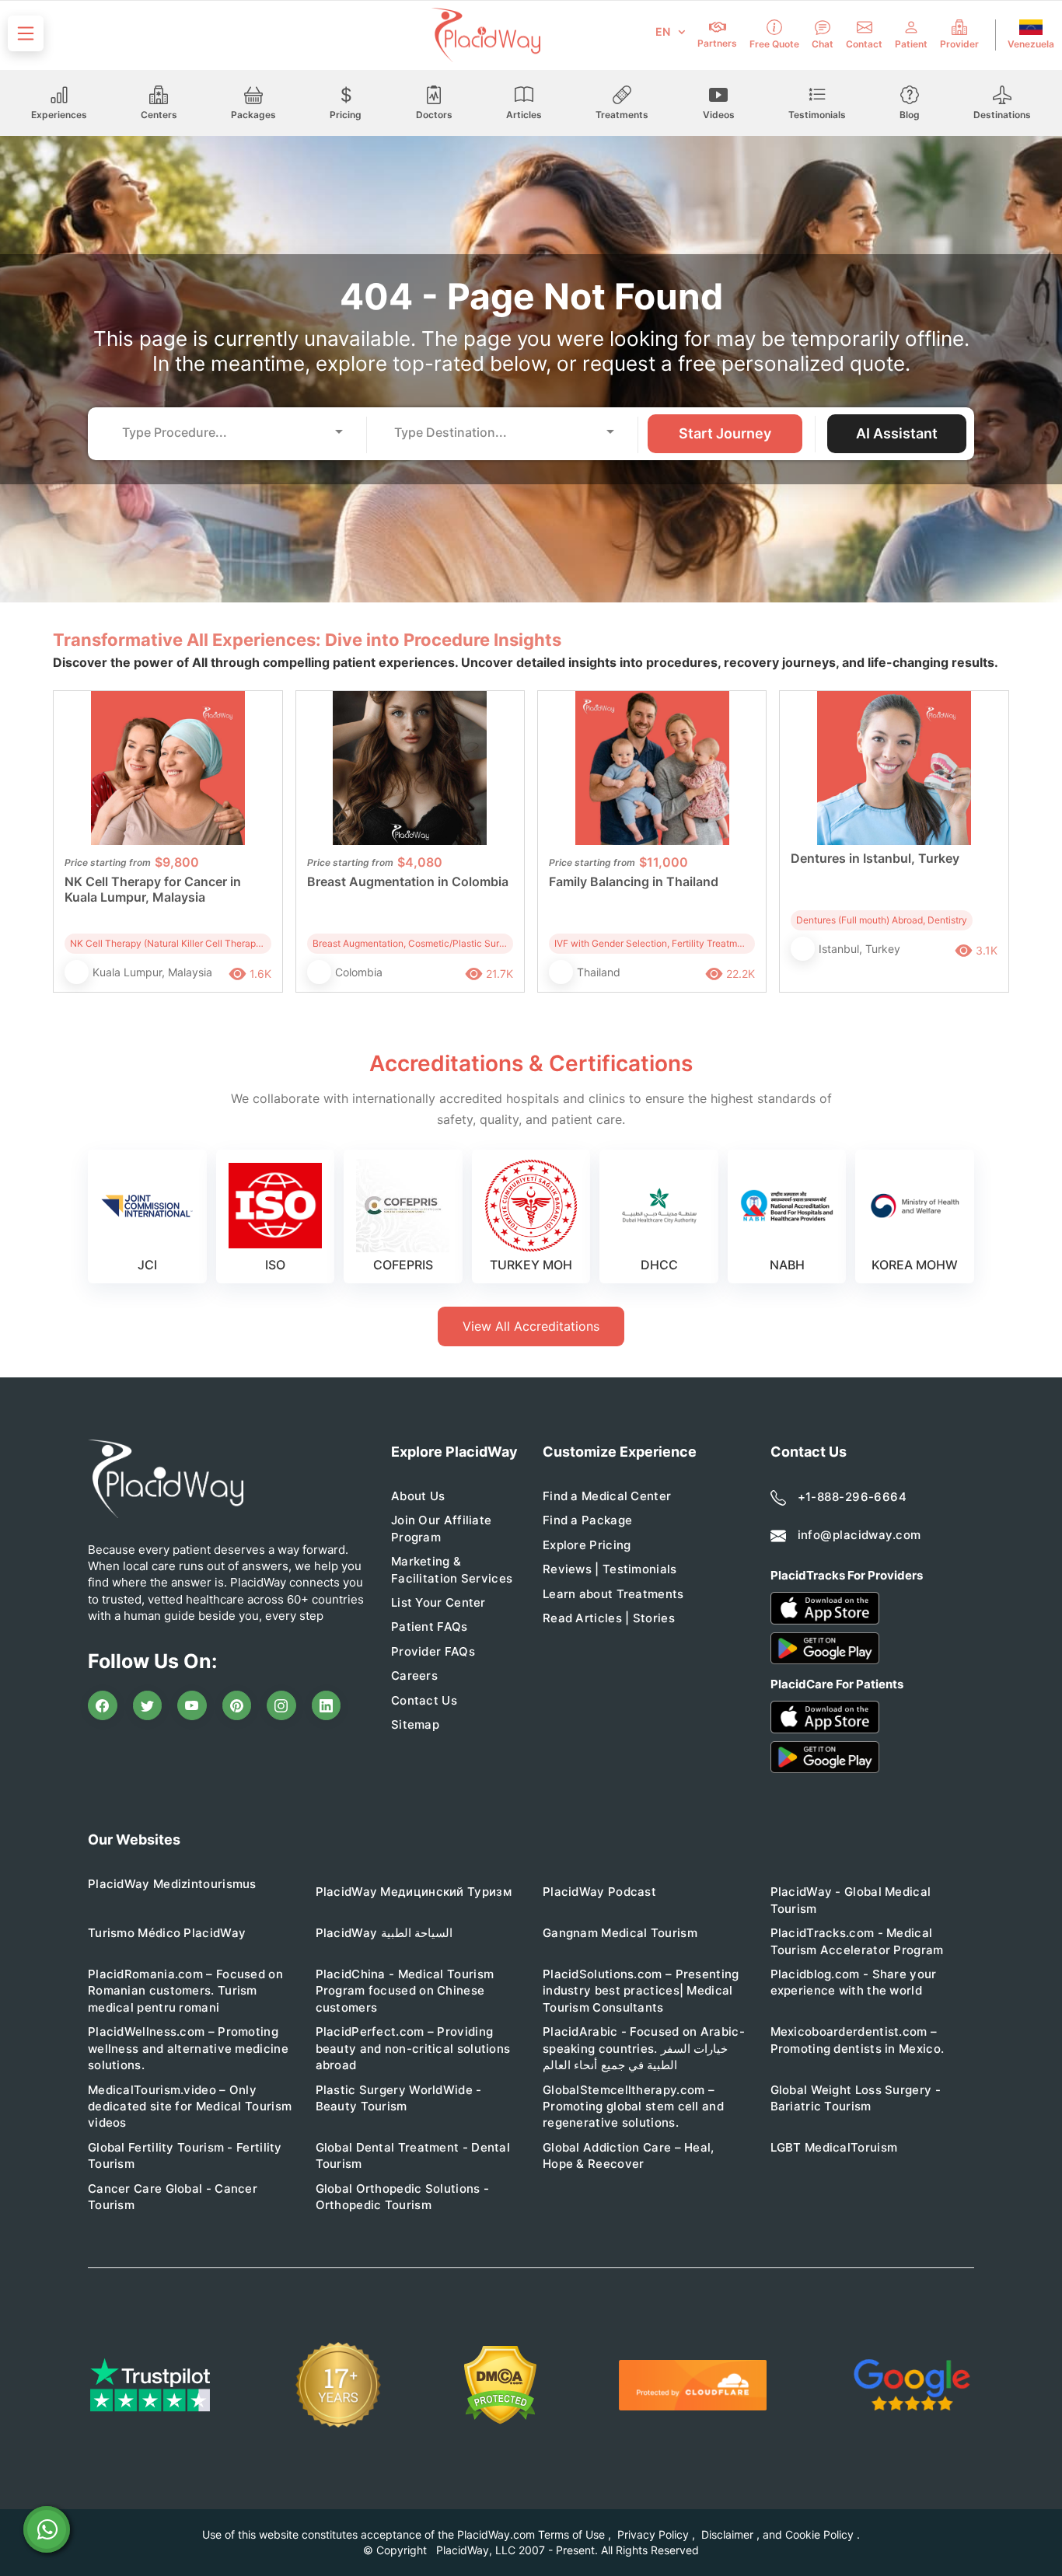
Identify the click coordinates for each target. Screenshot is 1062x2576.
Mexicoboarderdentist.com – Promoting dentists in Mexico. (858, 2040)
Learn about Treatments (613, 1594)
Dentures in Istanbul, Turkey (875, 858)
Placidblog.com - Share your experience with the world (854, 1982)
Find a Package (587, 1520)
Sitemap (415, 1724)
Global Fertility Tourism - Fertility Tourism (185, 2155)
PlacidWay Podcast (599, 1892)
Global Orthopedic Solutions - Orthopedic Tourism (403, 2197)
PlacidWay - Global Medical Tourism (851, 1900)
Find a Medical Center (607, 1496)
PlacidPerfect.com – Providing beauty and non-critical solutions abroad (413, 2048)
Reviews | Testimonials (610, 1569)
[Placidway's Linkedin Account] (327, 1705)
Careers (414, 1675)
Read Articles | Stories (609, 1618)
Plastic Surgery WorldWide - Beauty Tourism (399, 2098)
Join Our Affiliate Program (441, 1528)
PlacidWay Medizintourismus (172, 1884)
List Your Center (438, 1602)
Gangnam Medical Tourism (620, 1933)
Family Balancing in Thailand (634, 881)
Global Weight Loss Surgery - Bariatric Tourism (856, 2098)
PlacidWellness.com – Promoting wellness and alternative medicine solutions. (188, 2048)
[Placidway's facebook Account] (103, 1705)
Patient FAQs (430, 1627)
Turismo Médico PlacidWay (167, 1933)
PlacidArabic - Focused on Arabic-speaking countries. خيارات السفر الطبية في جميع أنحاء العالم (644, 2048)
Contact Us (424, 1700)
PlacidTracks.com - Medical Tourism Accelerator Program (857, 1941)
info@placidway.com (859, 1535)
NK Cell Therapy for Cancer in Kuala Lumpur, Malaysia (153, 889)
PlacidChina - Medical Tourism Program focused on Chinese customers (405, 1991)
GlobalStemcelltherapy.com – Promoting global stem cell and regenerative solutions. (633, 2107)
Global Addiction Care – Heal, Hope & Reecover (629, 2155)
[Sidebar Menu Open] (26, 33)
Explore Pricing (587, 1545)
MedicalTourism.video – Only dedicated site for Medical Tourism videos (190, 2107)
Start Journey (725, 433)
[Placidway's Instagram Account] (281, 1705)
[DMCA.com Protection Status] (500, 2385)
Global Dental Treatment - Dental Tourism (413, 2155)
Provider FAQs (433, 1651)
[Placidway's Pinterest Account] (237, 1705)
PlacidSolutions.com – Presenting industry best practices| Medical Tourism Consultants (641, 1991)
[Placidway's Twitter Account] (148, 1705)
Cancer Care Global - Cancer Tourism (173, 2197)
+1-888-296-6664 (852, 1497)
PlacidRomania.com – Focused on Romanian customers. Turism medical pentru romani (185, 1991)
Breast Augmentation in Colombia (408, 881)
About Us (418, 1496)
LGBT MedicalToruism (834, 2147)
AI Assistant (897, 433)
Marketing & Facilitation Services (452, 1569)
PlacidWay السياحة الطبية (384, 1933)
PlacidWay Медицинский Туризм (414, 1892)
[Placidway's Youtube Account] (192, 1705)
